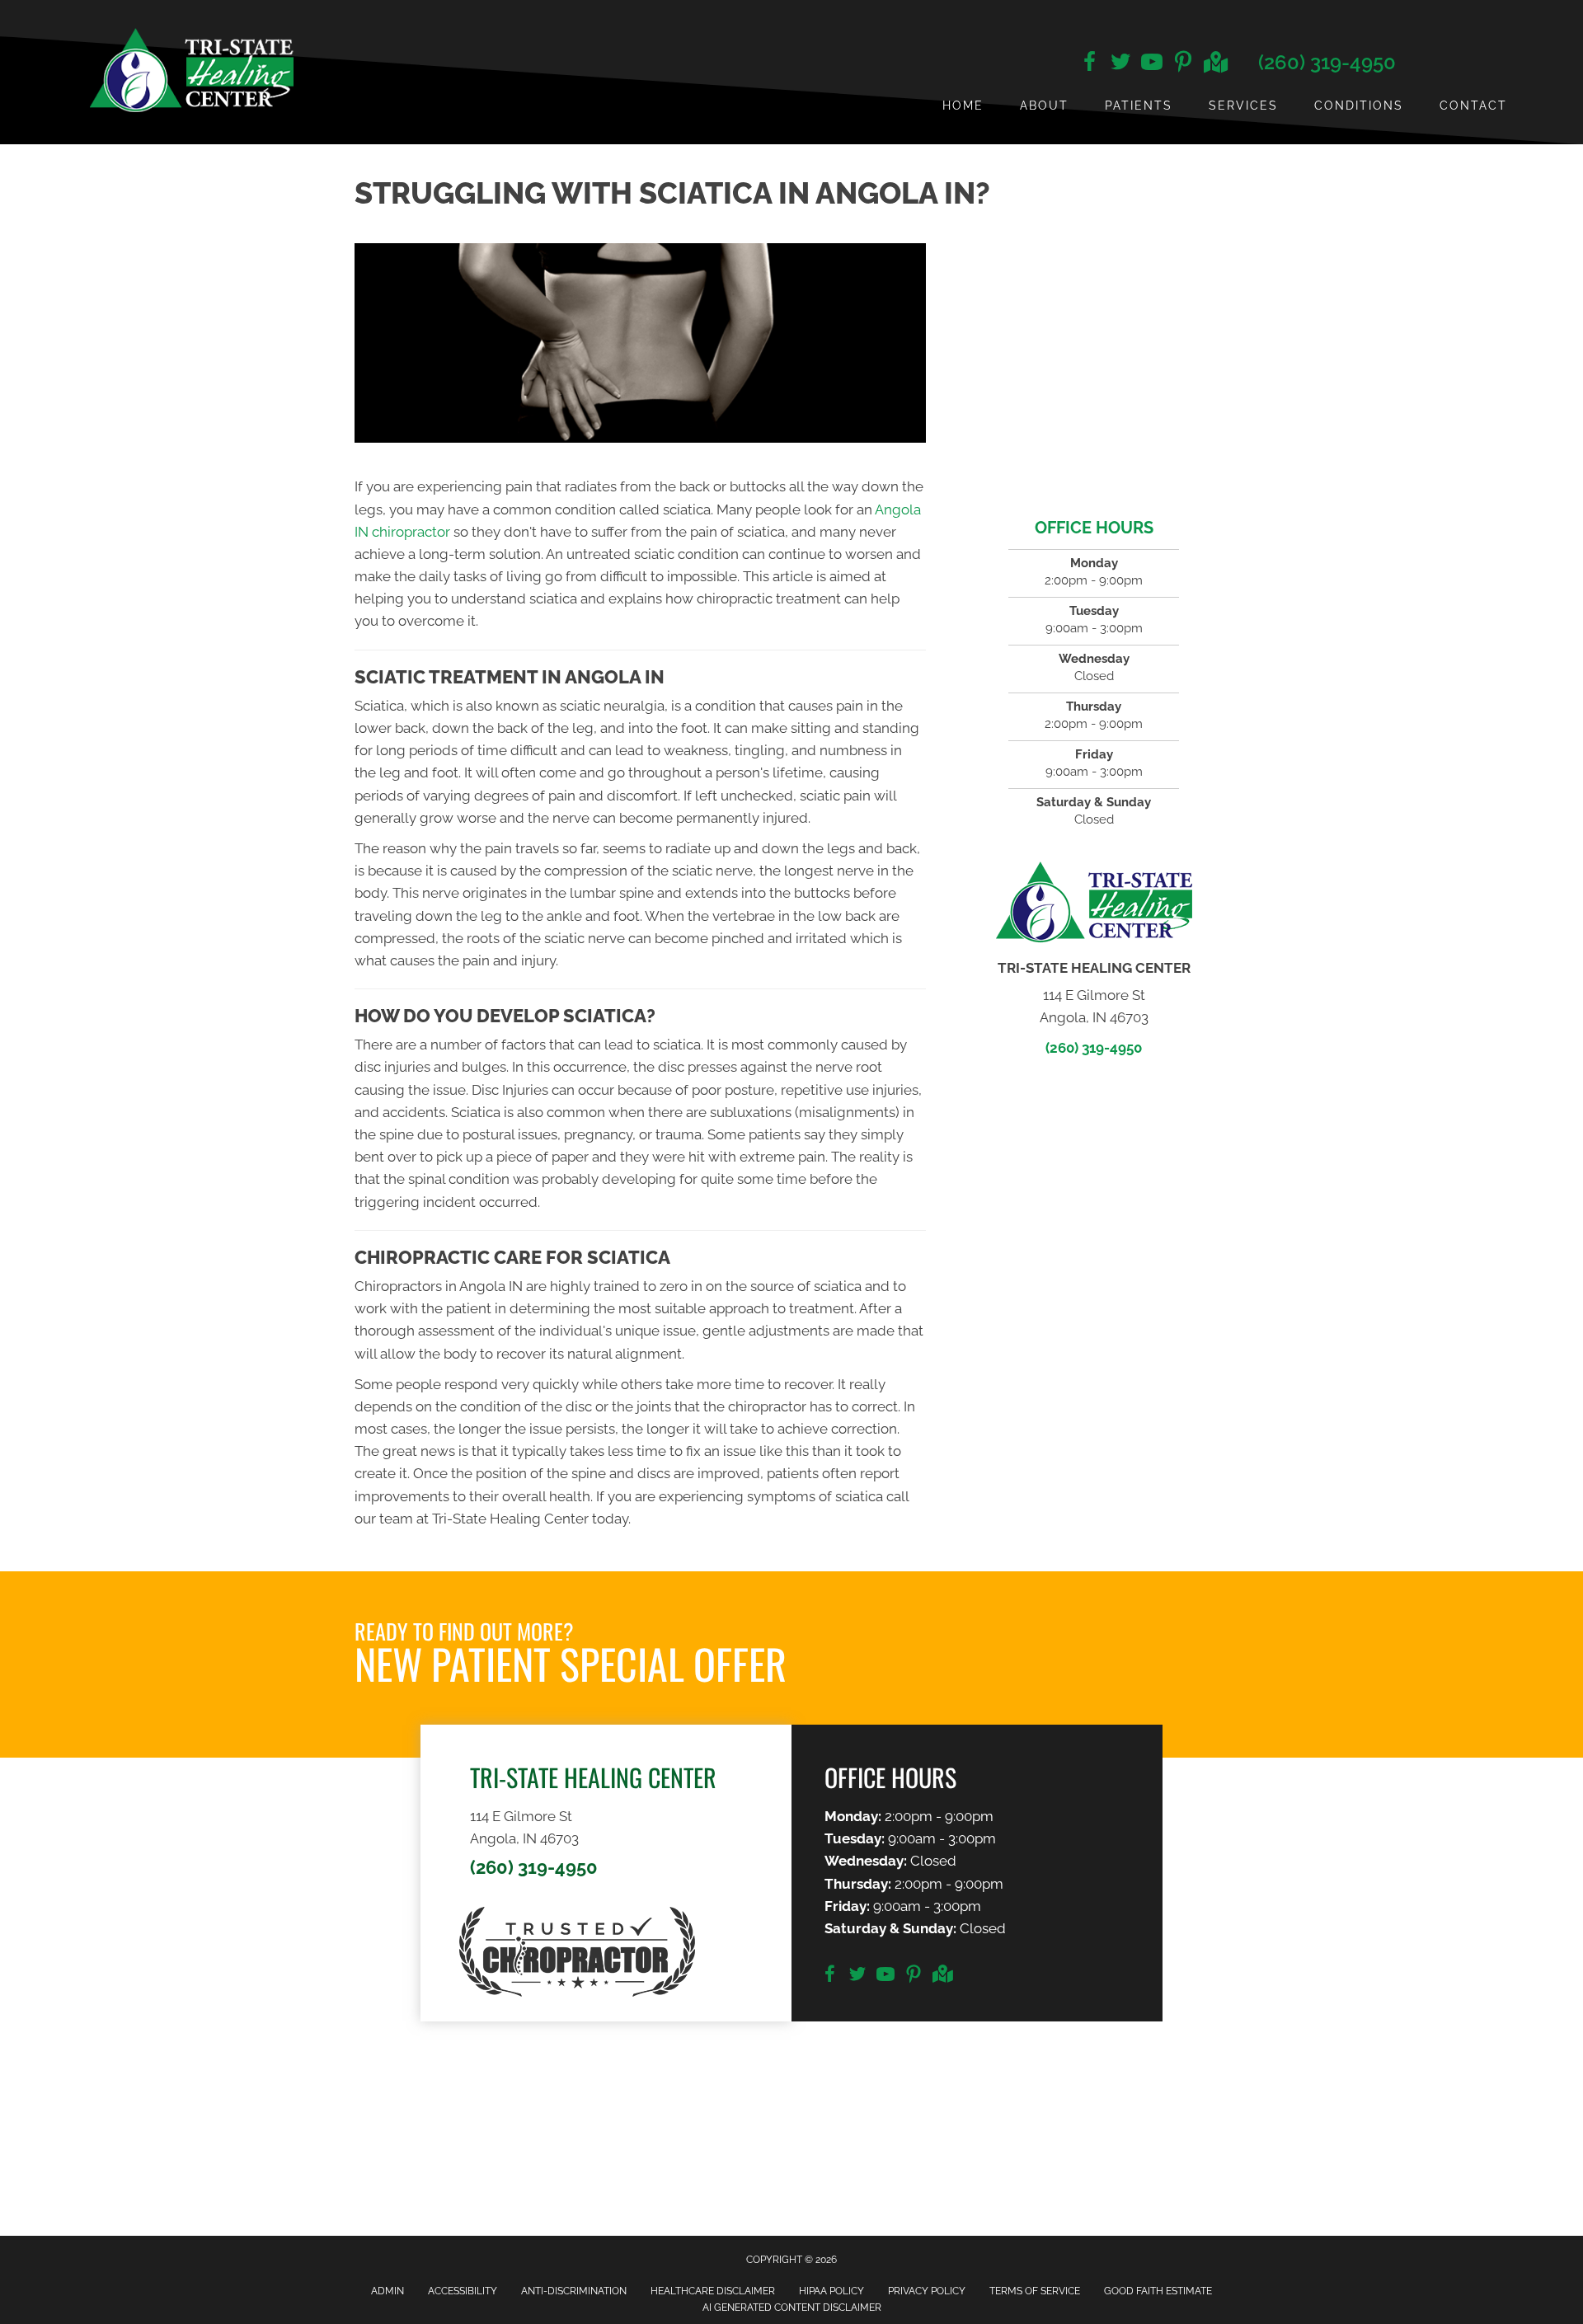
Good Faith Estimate (1158, 2291)
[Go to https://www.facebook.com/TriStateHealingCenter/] (1089, 64)
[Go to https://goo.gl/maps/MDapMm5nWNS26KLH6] (1214, 64)
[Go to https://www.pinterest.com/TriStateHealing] (1183, 64)
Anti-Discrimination (574, 2291)
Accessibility (463, 2291)
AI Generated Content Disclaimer (792, 2308)
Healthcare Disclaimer (713, 2291)
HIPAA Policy (831, 2291)
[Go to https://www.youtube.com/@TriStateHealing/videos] (1152, 64)
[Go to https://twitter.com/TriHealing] (1120, 64)
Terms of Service (1035, 2291)
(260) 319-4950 (1327, 62)
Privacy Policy (927, 2291)
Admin (388, 2291)
